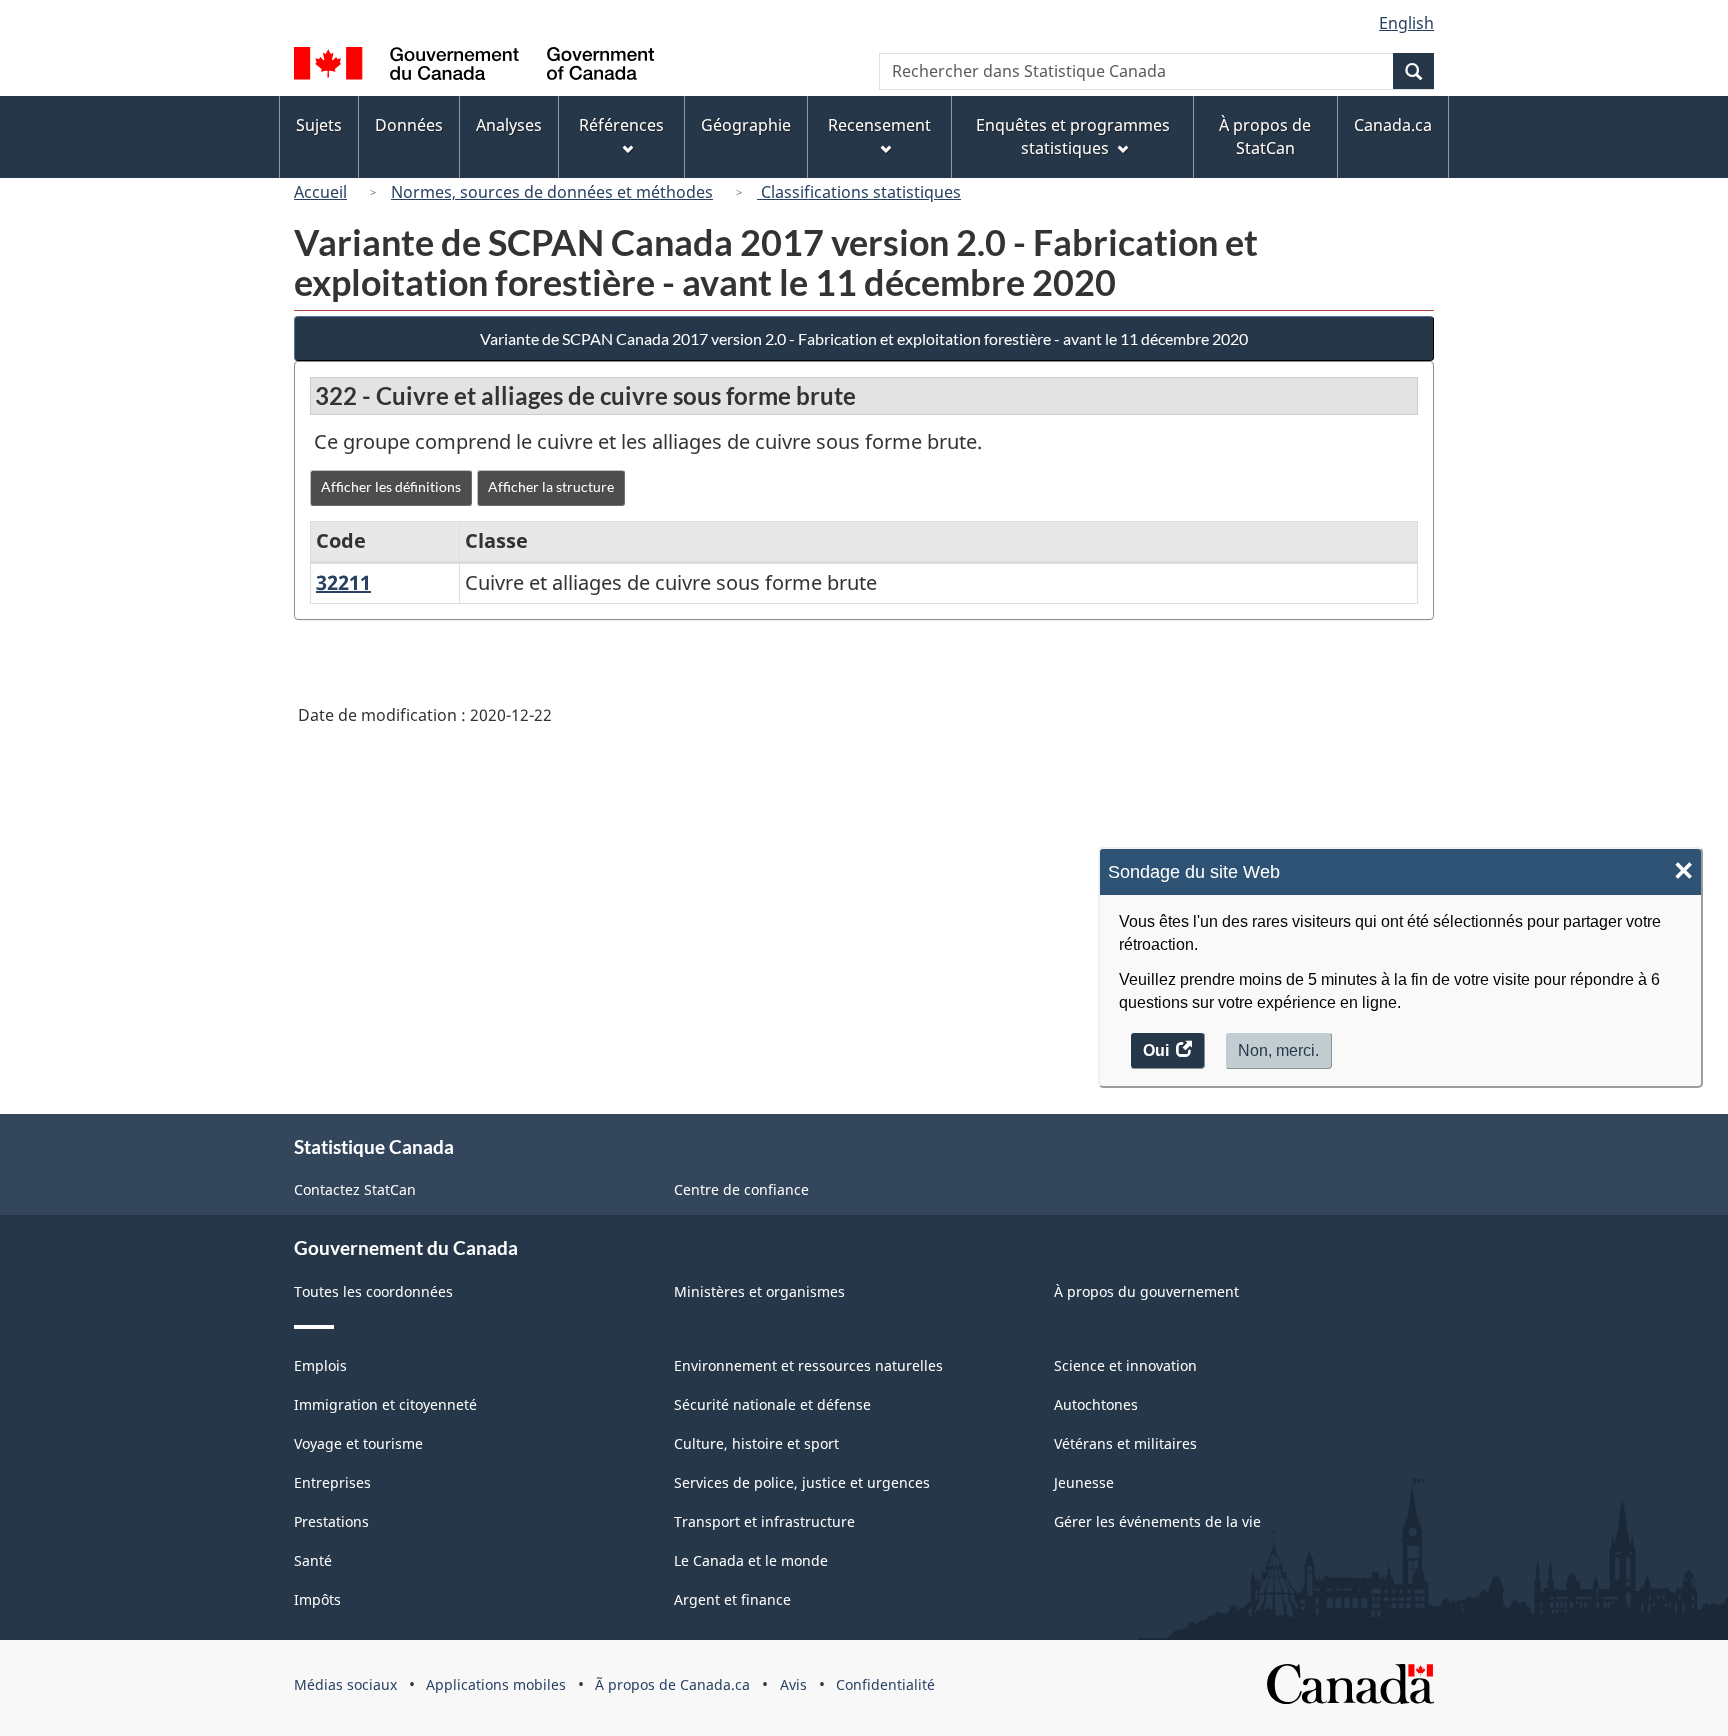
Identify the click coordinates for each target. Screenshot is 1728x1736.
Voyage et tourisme (358, 1443)
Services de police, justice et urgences (802, 1482)
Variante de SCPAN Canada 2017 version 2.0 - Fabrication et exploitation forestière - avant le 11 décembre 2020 (864, 338)
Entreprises (332, 1482)
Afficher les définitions (391, 486)
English (1406, 23)
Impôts (317, 1599)
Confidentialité (885, 1684)
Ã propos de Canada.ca (672, 1684)
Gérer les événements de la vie (1157, 1521)
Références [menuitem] (621, 125)
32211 (343, 582)
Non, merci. (1278, 1050)
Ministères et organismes (759, 1291)
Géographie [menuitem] (746, 125)
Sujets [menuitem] (319, 125)
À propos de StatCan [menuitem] (1265, 136)
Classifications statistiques (859, 192)
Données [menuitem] (409, 125)
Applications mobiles (496, 1684)
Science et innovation (1125, 1365)
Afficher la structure (551, 486)
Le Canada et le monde (751, 1560)
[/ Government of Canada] (474, 66)
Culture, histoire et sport (756, 1443)
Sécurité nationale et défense (772, 1404)
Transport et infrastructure (764, 1521)
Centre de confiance (741, 1189)
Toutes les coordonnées (373, 1291)
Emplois (320, 1365)
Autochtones (1096, 1404)
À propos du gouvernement (1146, 1291)
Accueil (320, 192)
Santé (313, 1560)
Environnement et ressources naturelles (808, 1365)
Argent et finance (732, 1599)
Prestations (331, 1521)
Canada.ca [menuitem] (1393, 125)
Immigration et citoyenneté (385, 1404)
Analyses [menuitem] (509, 125)
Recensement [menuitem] (879, 125)
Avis (793, 1684)
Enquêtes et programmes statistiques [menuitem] (1073, 136)
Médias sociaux (345, 1684)
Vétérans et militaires (1125, 1443)
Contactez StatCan (355, 1189)
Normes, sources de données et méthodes (552, 192)
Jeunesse (1084, 1482)
